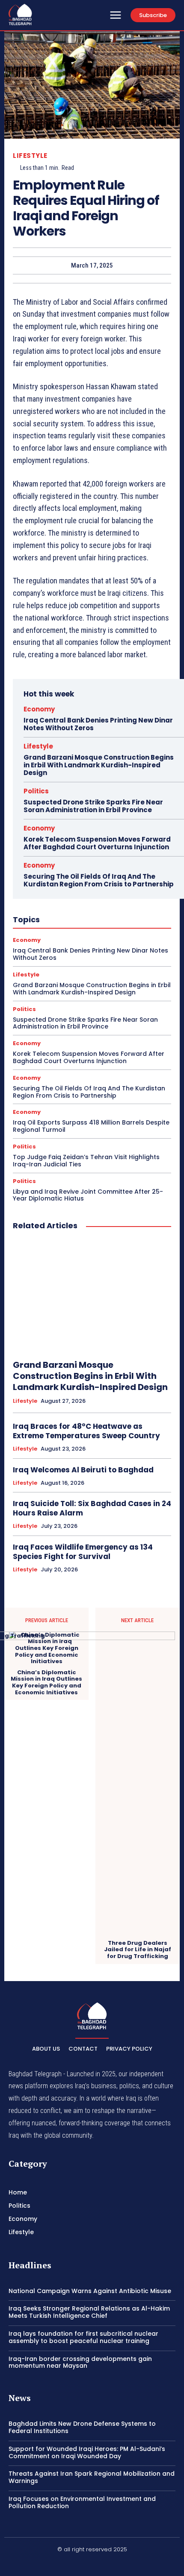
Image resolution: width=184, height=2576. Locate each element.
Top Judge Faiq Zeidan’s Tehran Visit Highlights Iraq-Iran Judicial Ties (86, 1161)
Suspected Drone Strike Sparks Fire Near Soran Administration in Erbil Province (93, 806)
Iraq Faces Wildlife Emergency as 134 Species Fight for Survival (83, 1552)
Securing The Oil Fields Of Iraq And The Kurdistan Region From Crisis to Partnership (99, 880)
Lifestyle (30, 156)
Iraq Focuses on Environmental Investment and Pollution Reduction (82, 2502)
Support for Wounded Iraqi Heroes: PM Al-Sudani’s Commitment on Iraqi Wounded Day (87, 2452)
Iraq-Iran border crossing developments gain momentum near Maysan (80, 2362)
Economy (39, 709)
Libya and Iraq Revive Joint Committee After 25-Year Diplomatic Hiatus (88, 1195)
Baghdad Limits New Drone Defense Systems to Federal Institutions (82, 2427)
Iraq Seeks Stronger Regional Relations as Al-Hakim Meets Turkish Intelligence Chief (89, 2312)
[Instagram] (92, 2564)
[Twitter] (113, 2564)
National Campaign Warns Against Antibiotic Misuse (90, 2291)
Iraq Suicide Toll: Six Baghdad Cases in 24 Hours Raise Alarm (92, 1508)
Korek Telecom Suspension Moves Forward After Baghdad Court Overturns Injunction (97, 843)
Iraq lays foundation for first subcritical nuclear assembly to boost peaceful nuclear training (83, 2337)
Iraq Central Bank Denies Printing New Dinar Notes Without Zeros (98, 724)
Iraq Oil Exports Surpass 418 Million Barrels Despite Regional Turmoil (91, 1126)
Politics (36, 791)
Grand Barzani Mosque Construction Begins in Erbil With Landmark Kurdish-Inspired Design (99, 765)
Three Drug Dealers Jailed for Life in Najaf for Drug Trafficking (138, 1950)
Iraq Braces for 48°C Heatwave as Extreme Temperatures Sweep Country (86, 1431)
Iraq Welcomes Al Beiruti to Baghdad (83, 1470)
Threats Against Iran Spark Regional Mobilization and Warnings (92, 2477)
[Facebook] (72, 2564)
